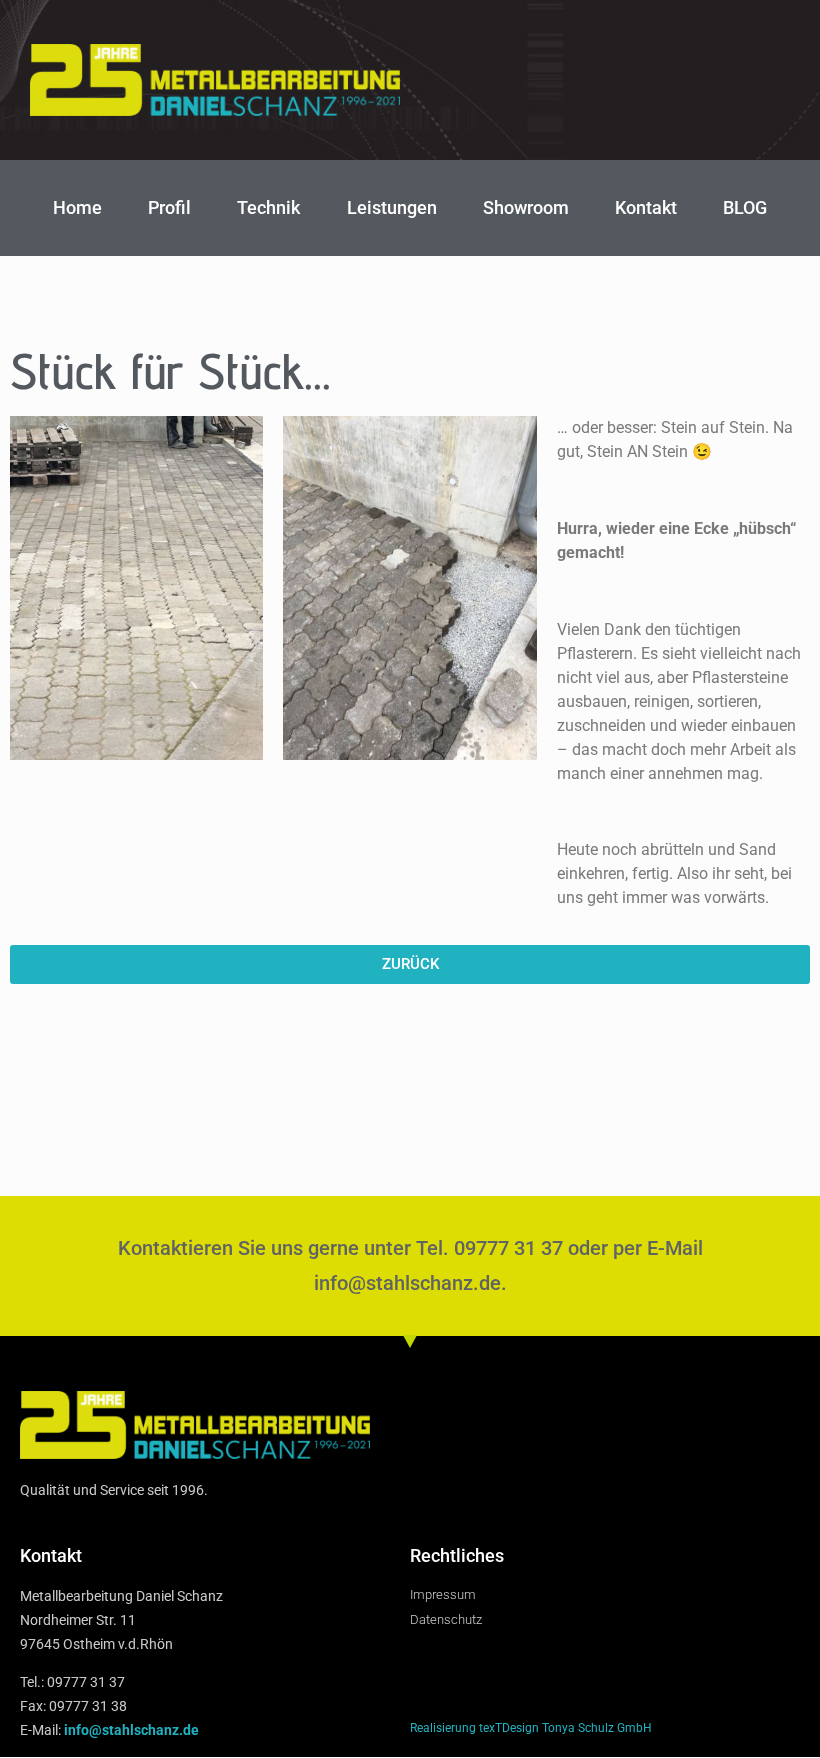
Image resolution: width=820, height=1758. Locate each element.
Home (77, 207)
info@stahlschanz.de (131, 1730)
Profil (169, 207)
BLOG (745, 207)
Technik (268, 207)
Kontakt (646, 207)
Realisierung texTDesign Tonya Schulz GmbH (531, 1728)
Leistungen (392, 207)
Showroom (526, 207)
